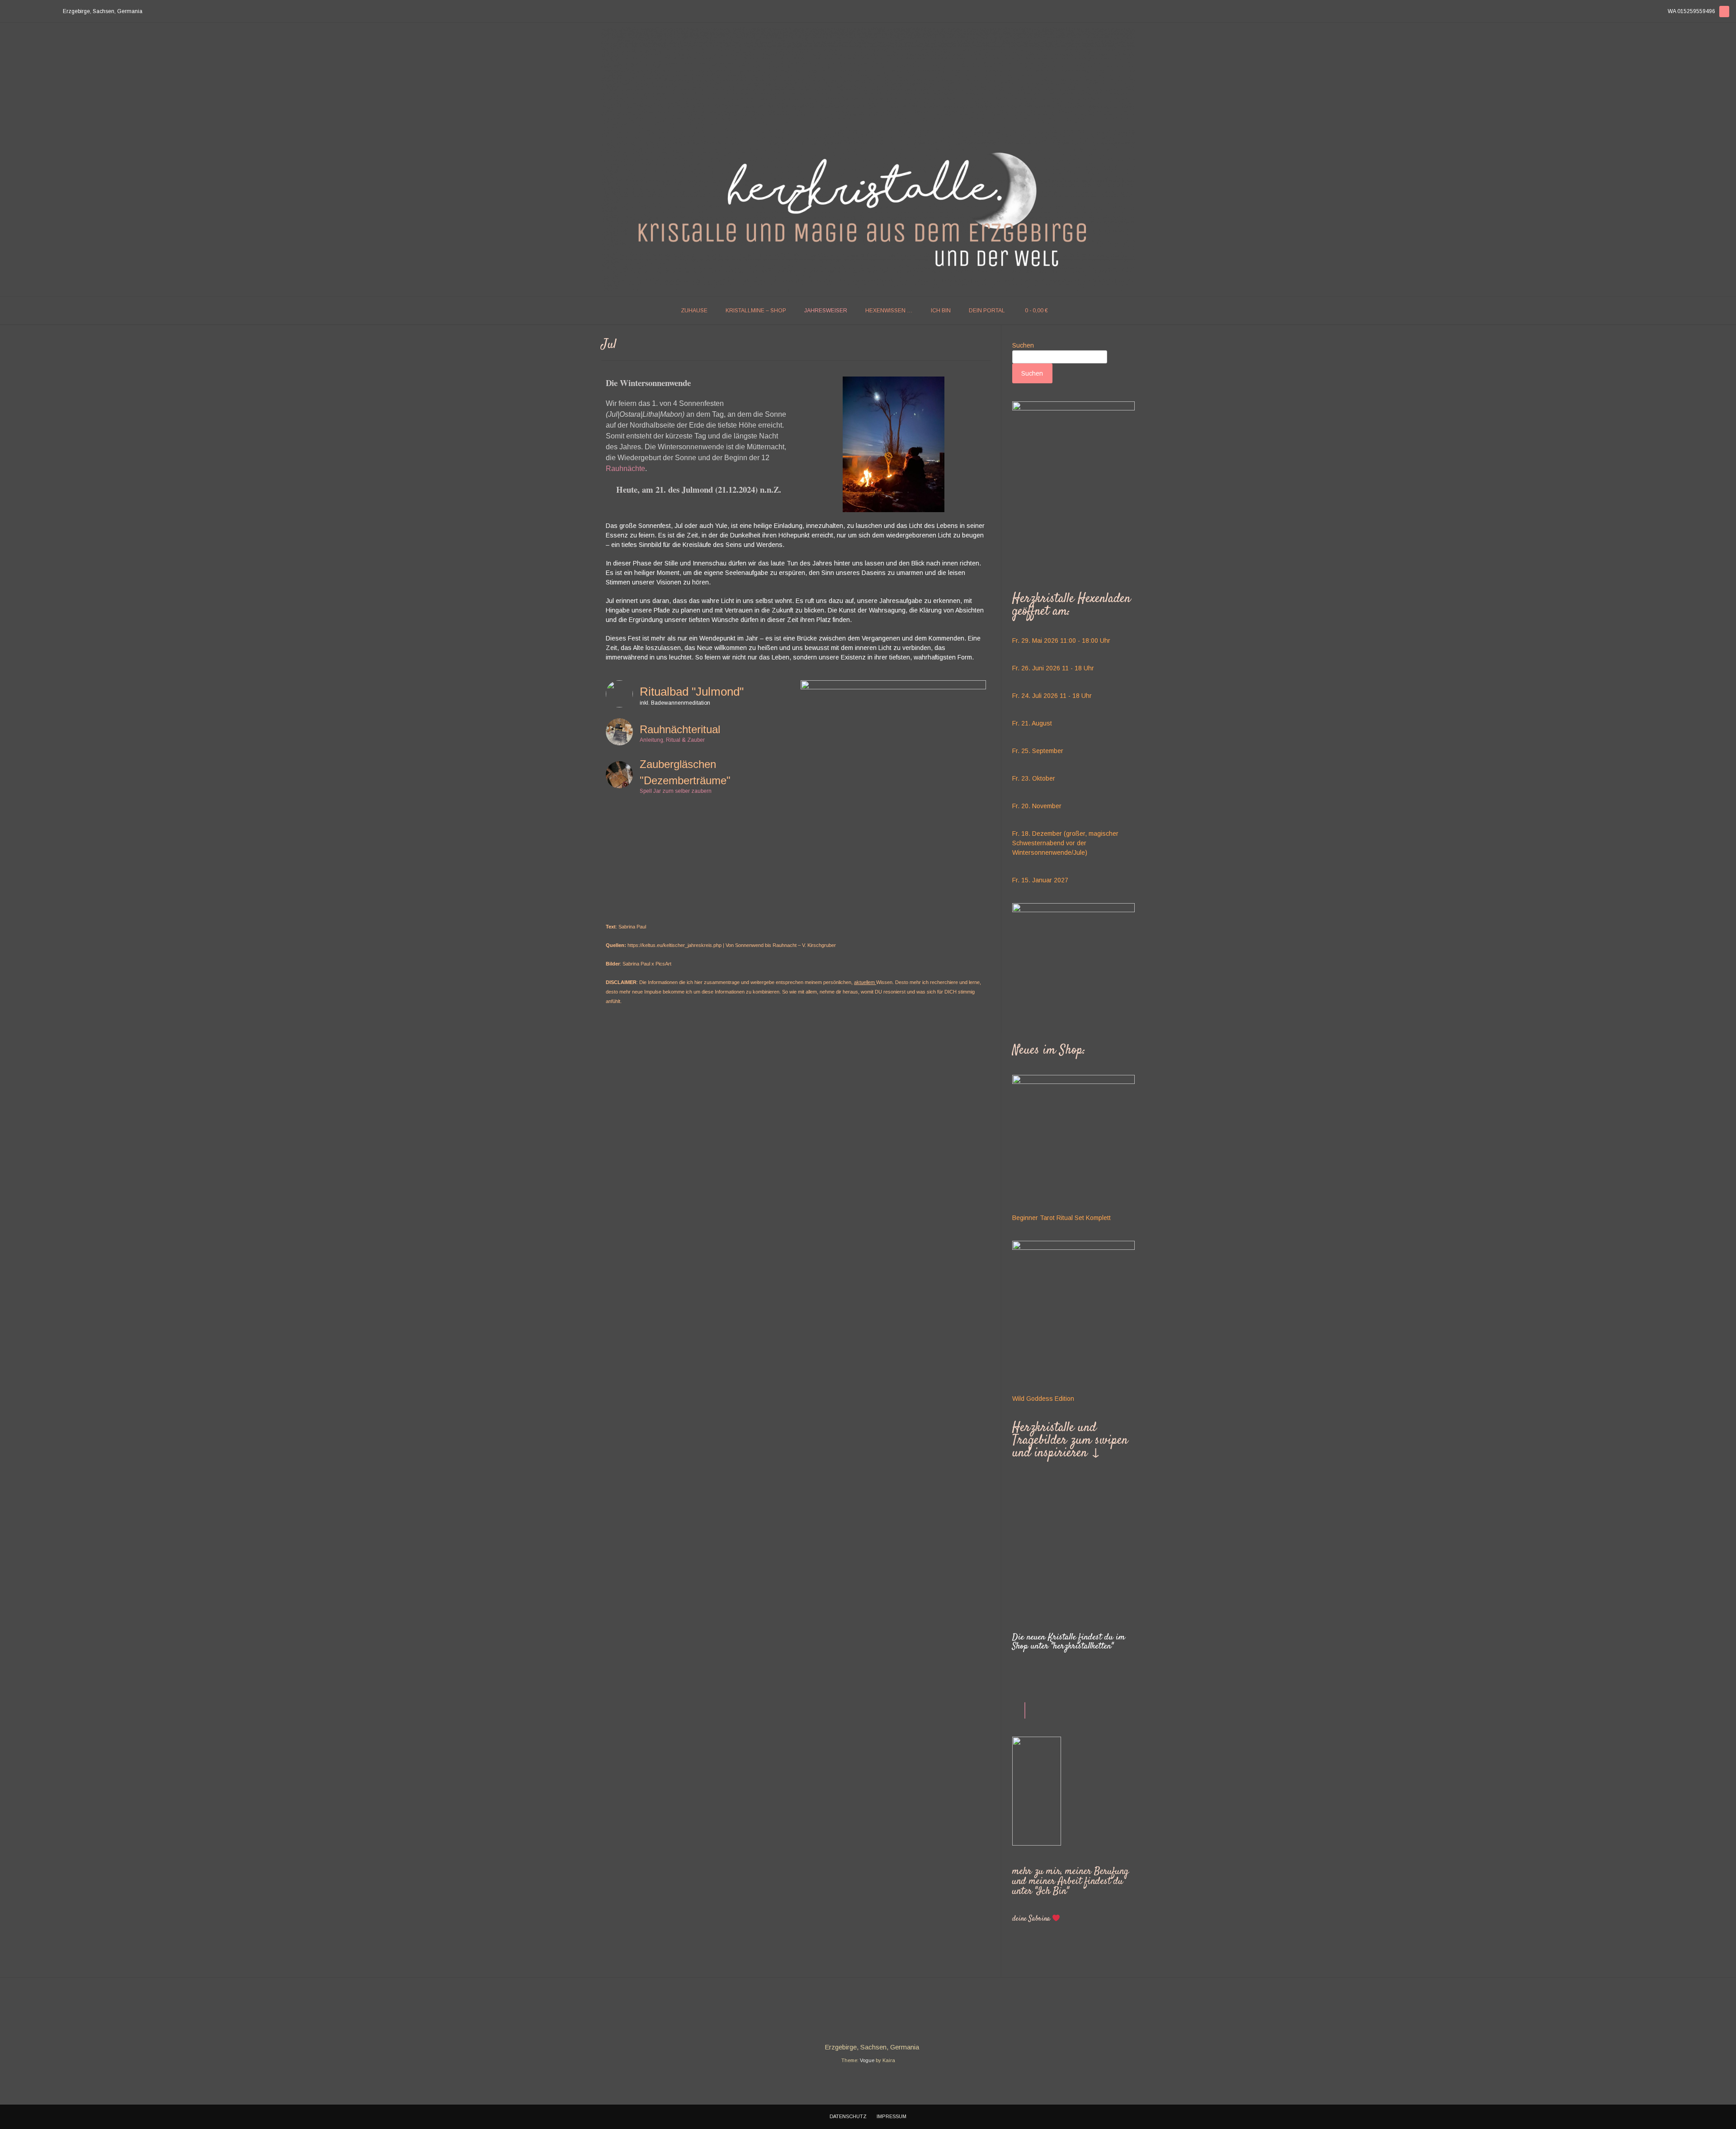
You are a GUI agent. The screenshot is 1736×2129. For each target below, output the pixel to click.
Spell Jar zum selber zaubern (676, 791)
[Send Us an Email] (9, 12)
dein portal (987, 311)
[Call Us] (20, 12)
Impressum (892, 2116)
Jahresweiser (826, 311)
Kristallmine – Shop (756, 311)
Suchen (1023, 345)
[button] (1019, 1601)
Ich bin (941, 311)
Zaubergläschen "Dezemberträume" (685, 772)
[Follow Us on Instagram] (42, 12)
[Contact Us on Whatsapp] (31, 12)
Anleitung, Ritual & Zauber (672, 740)
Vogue (867, 2060)
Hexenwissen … (889, 311)
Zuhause (694, 311)
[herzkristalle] (868, 159)
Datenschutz (848, 2116)
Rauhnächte (625, 469)
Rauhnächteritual (680, 729)
